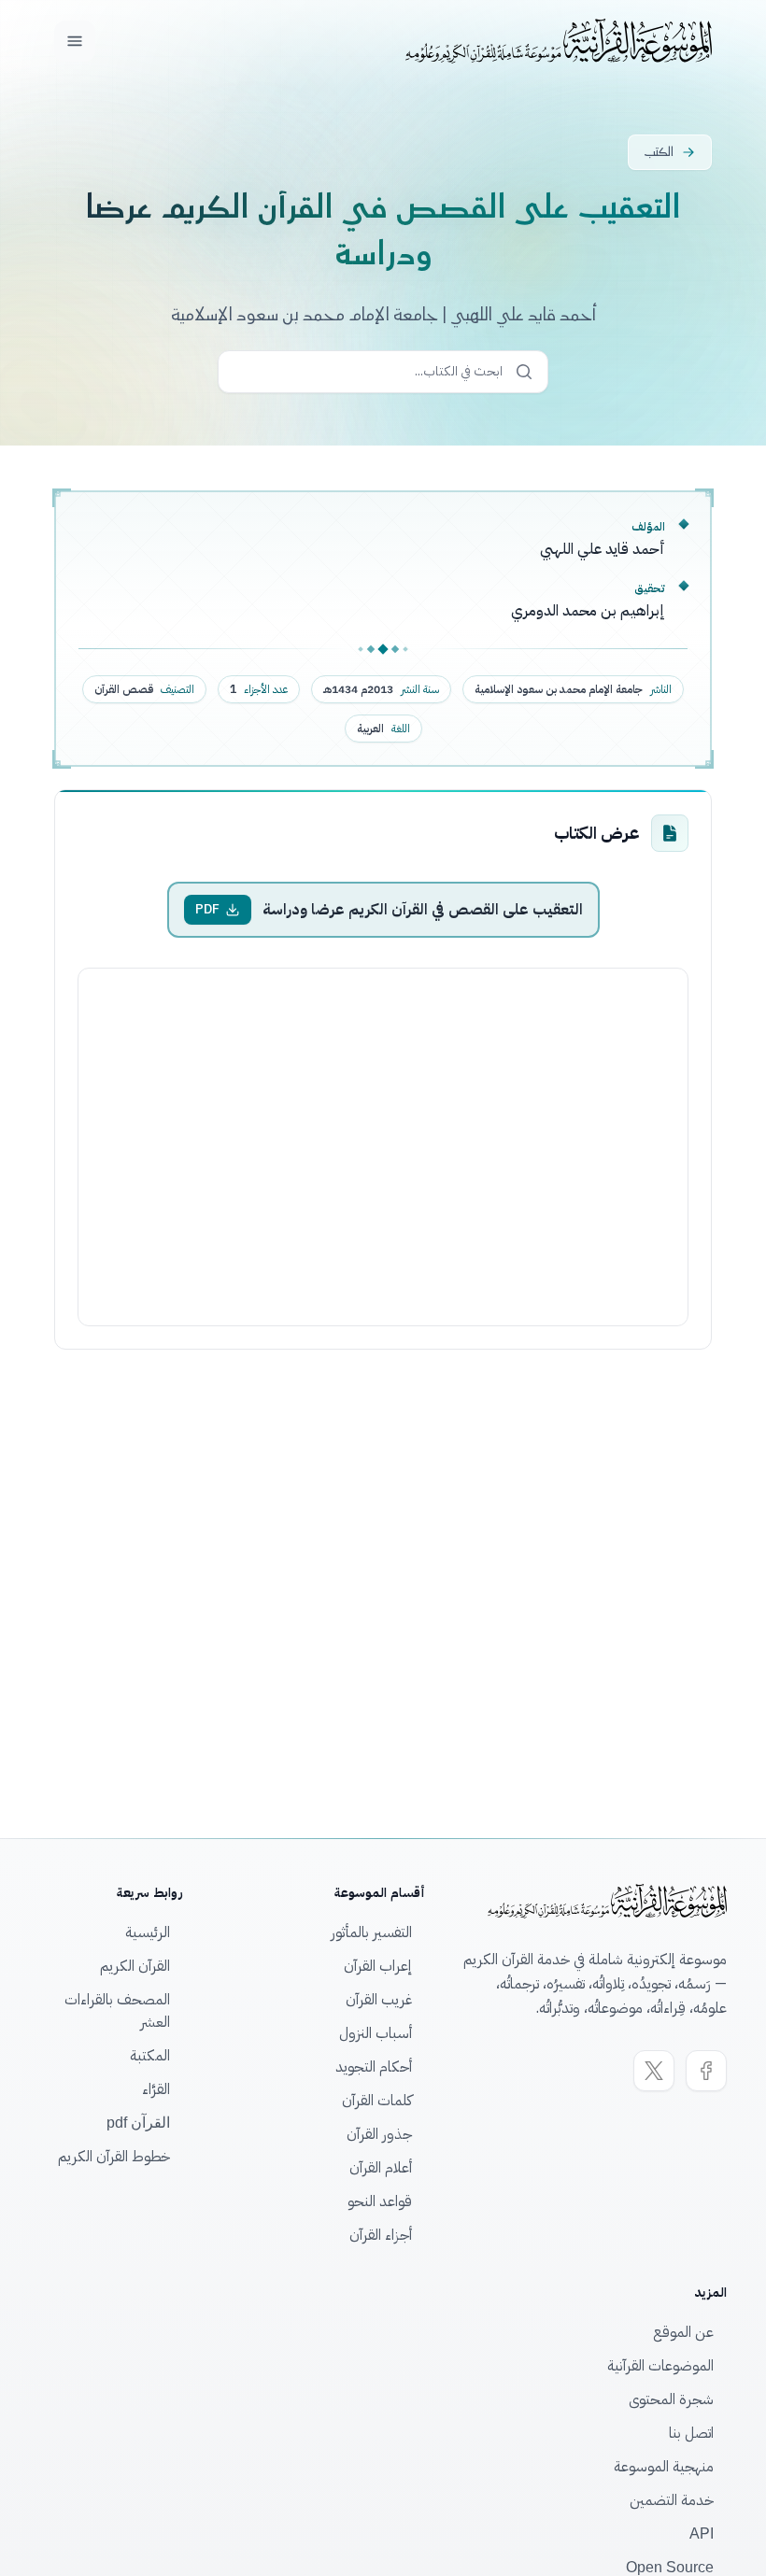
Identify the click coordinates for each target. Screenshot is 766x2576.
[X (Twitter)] (654, 2071)
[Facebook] (706, 2071)
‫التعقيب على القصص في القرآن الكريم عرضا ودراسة (423, 910)
